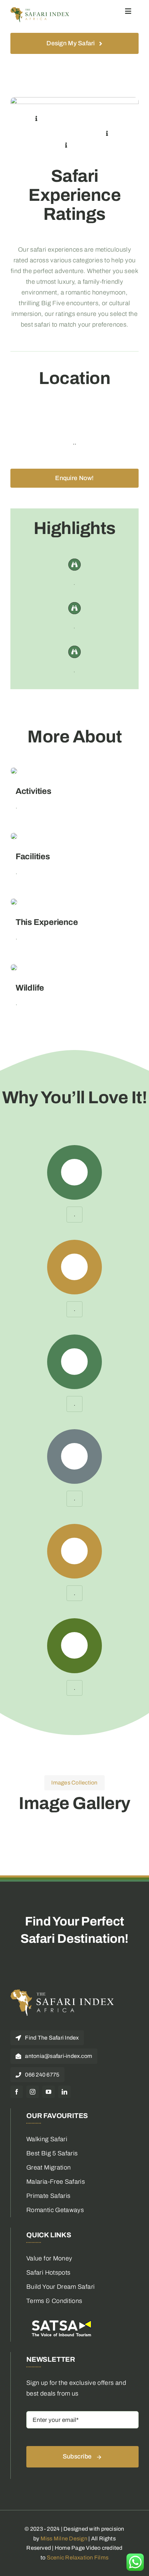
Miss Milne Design (64, 2538)
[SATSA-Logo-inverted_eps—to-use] (61, 2320)
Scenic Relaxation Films (78, 2558)
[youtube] (49, 2092)
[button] (36, 119)
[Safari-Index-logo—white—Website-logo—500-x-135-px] (62, 1992)
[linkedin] (64, 2092)
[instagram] (33, 2092)
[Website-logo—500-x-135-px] (40, 10)
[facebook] (17, 2092)
